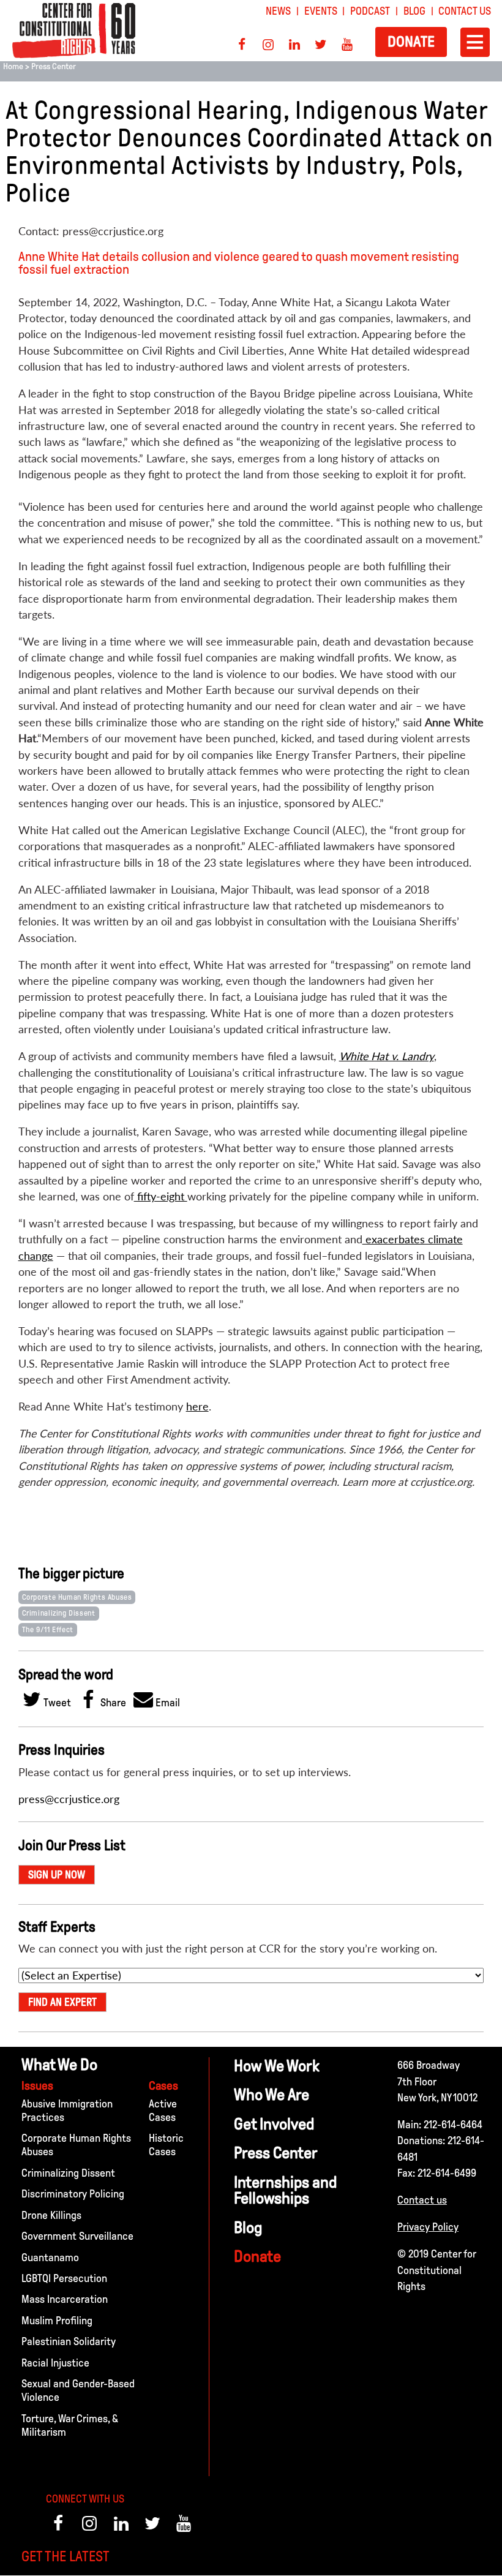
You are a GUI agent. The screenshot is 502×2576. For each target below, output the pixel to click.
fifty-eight (161, 1196)
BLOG (414, 11)
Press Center (54, 66)
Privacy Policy (428, 2227)
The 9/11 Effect (48, 1630)
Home (13, 66)
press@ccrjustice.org (69, 1799)
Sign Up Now (57, 1875)
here (197, 1407)
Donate (411, 41)
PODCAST (370, 11)
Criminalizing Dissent (59, 1613)
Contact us (422, 2200)
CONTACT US (465, 11)
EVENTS (321, 11)
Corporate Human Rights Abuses (77, 1597)
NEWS (278, 11)
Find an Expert (62, 2002)
